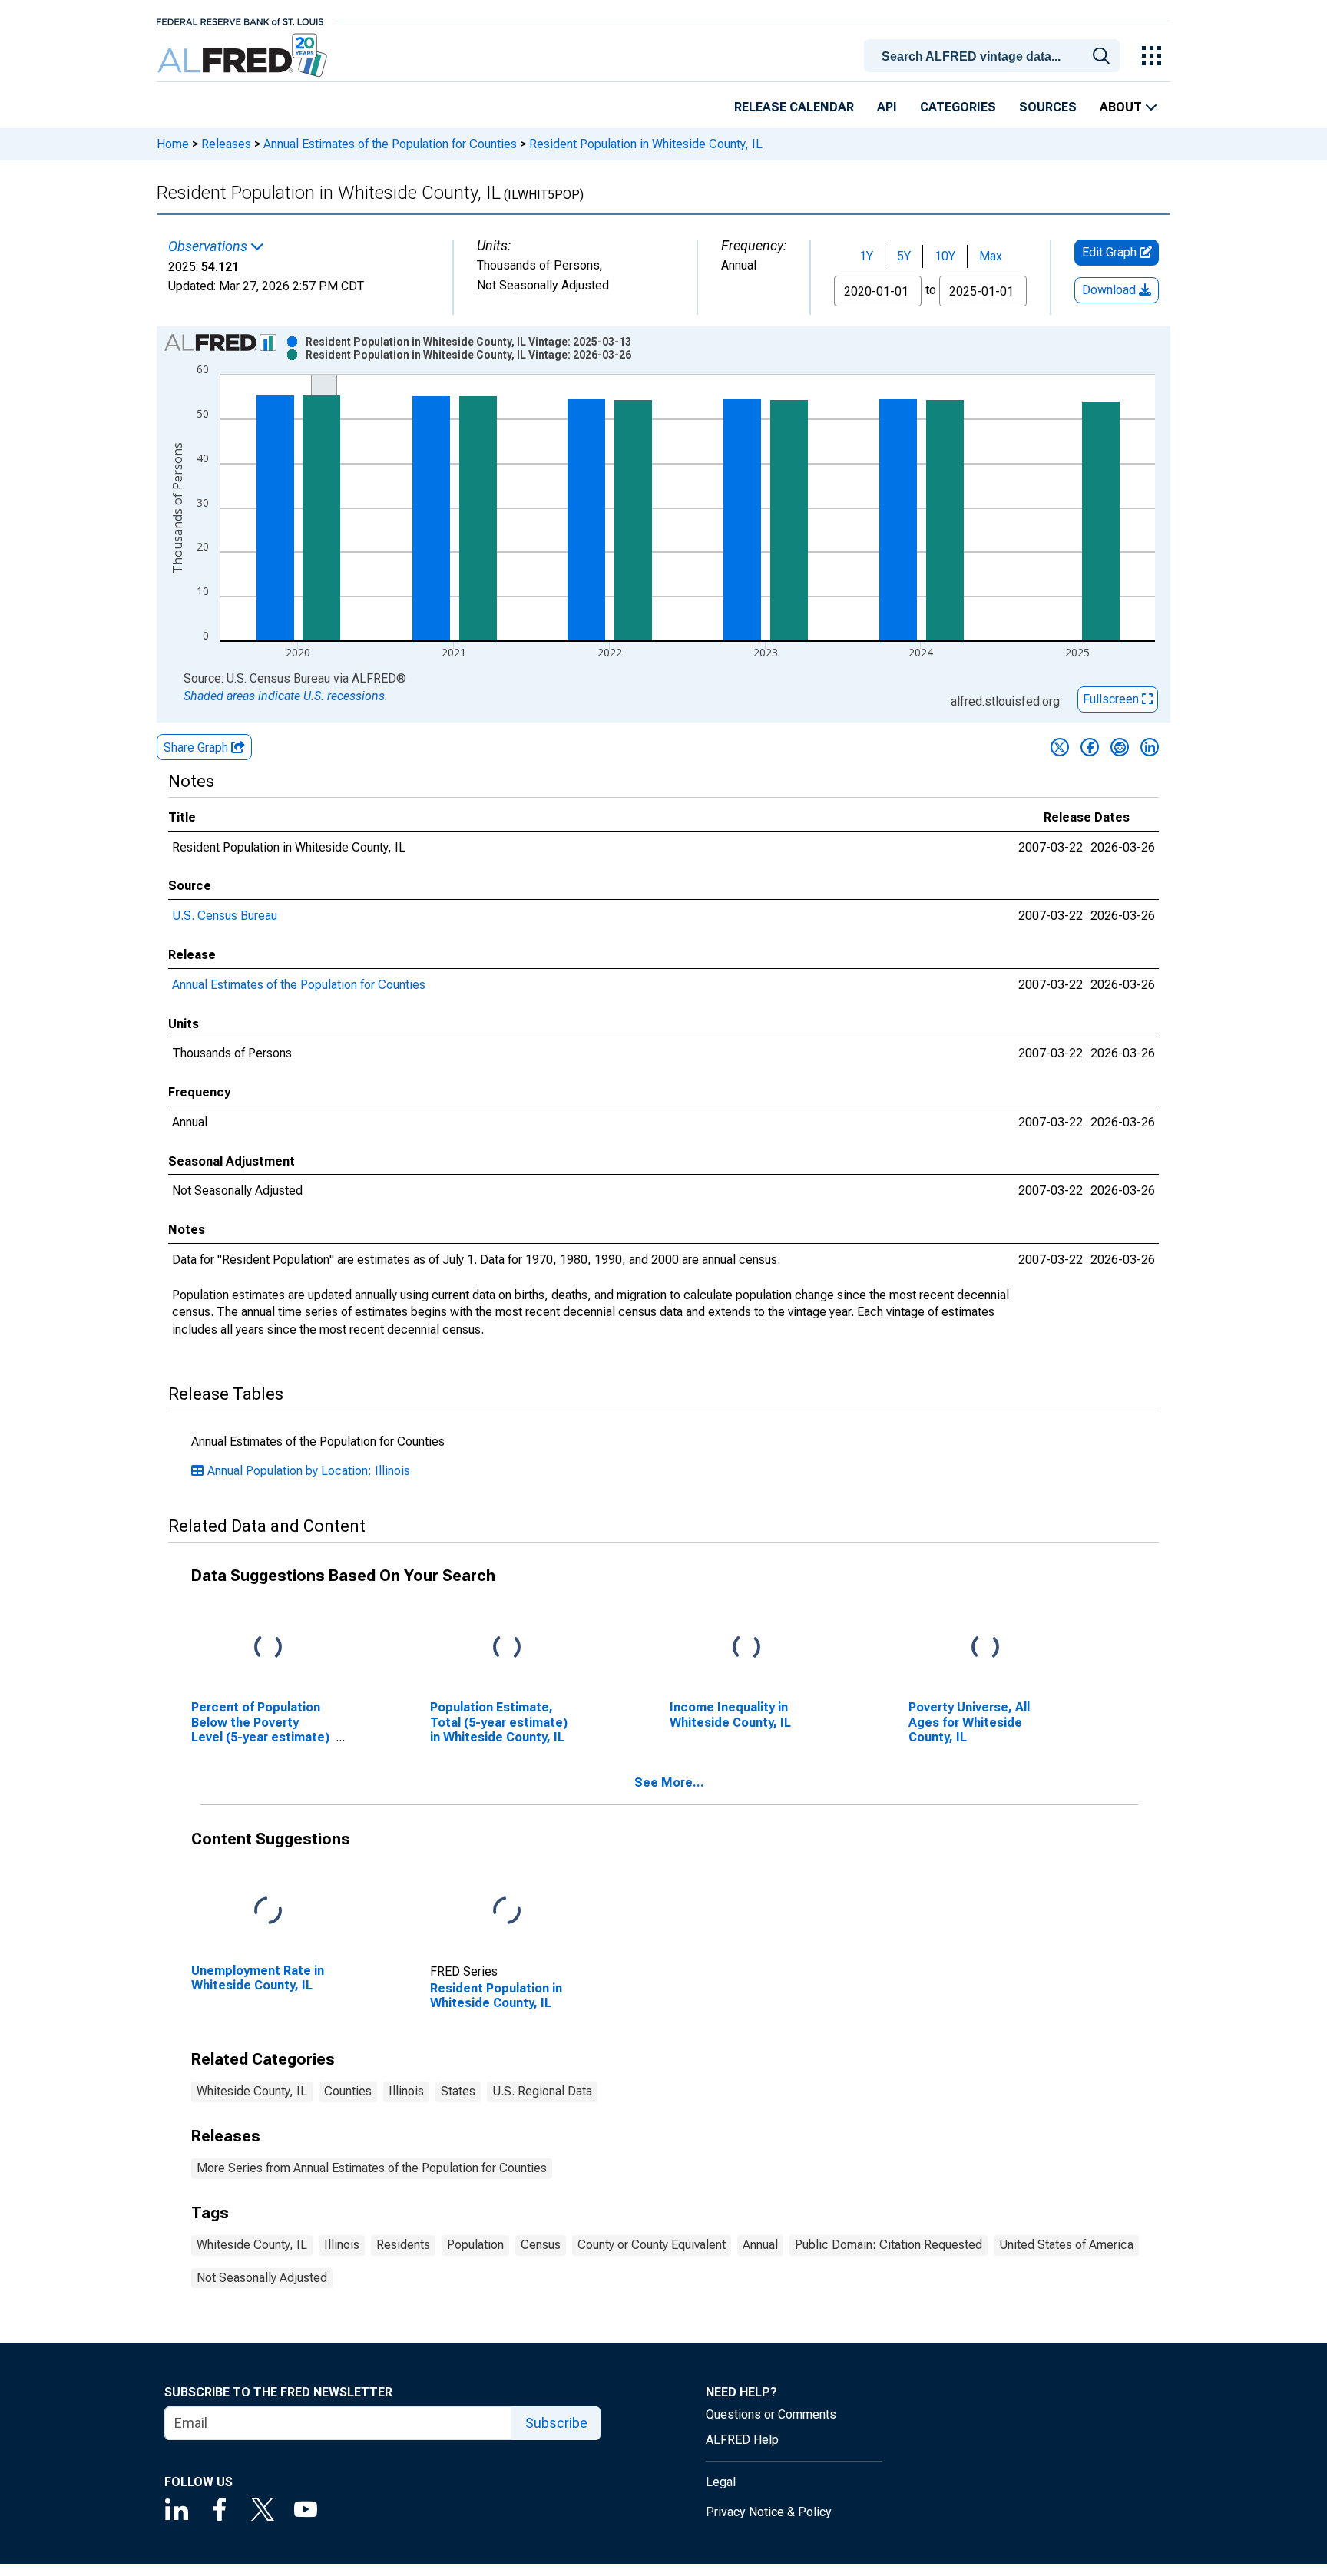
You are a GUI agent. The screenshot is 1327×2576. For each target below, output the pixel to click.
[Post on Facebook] (1090, 747)
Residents (403, 2245)
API (887, 107)
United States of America (1066, 2245)
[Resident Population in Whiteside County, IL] (507, 1911)
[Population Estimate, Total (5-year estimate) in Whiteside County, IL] (507, 1648)
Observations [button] (209, 246)
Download (1110, 290)
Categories (958, 107)
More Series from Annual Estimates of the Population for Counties (372, 2168)
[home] (244, 56)
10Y (945, 256)
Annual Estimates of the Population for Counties (390, 144)
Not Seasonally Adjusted (262, 2278)
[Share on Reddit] (1120, 747)
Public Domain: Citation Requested (889, 2245)
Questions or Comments (771, 2414)
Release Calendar (794, 107)
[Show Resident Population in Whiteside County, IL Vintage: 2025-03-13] (468, 342)
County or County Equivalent (652, 2245)
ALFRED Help (742, 2440)
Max (991, 256)
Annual (760, 2245)
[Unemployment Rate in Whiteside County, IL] (268, 1911)
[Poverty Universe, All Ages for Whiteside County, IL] (985, 1648)
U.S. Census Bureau (225, 916)
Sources (1048, 107)
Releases (226, 144)
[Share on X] (1060, 747)
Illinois (406, 2091)
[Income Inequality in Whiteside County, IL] (746, 1648)
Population (475, 2245)
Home (173, 144)
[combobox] (994, 55)
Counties (348, 2091)
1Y (866, 256)
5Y (904, 256)
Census (541, 2245)
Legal (721, 2482)
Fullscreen (1112, 699)
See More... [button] (669, 1782)
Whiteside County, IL (252, 2091)
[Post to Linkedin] (1150, 747)
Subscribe (556, 2423)
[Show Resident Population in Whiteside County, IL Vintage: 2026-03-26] (468, 355)
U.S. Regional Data (542, 2091)
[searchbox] (994, 57)
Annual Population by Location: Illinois (309, 1471)
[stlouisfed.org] (240, 20)
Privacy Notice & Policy (769, 2512)
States (458, 2091)
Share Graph (197, 747)
